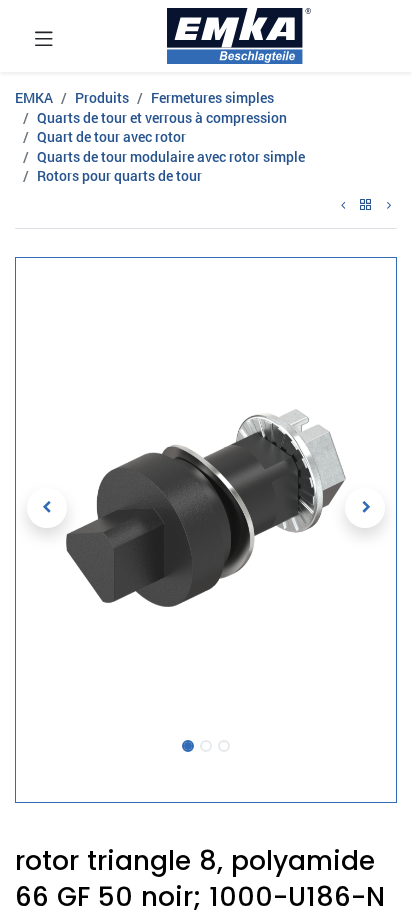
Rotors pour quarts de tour (119, 175)
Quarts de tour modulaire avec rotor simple (171, 156)
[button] (47, 508)
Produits (102, 97)
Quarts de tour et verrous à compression (162, 117)
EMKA (34, 97)
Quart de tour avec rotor (111, 136)
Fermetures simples (212, 97)
